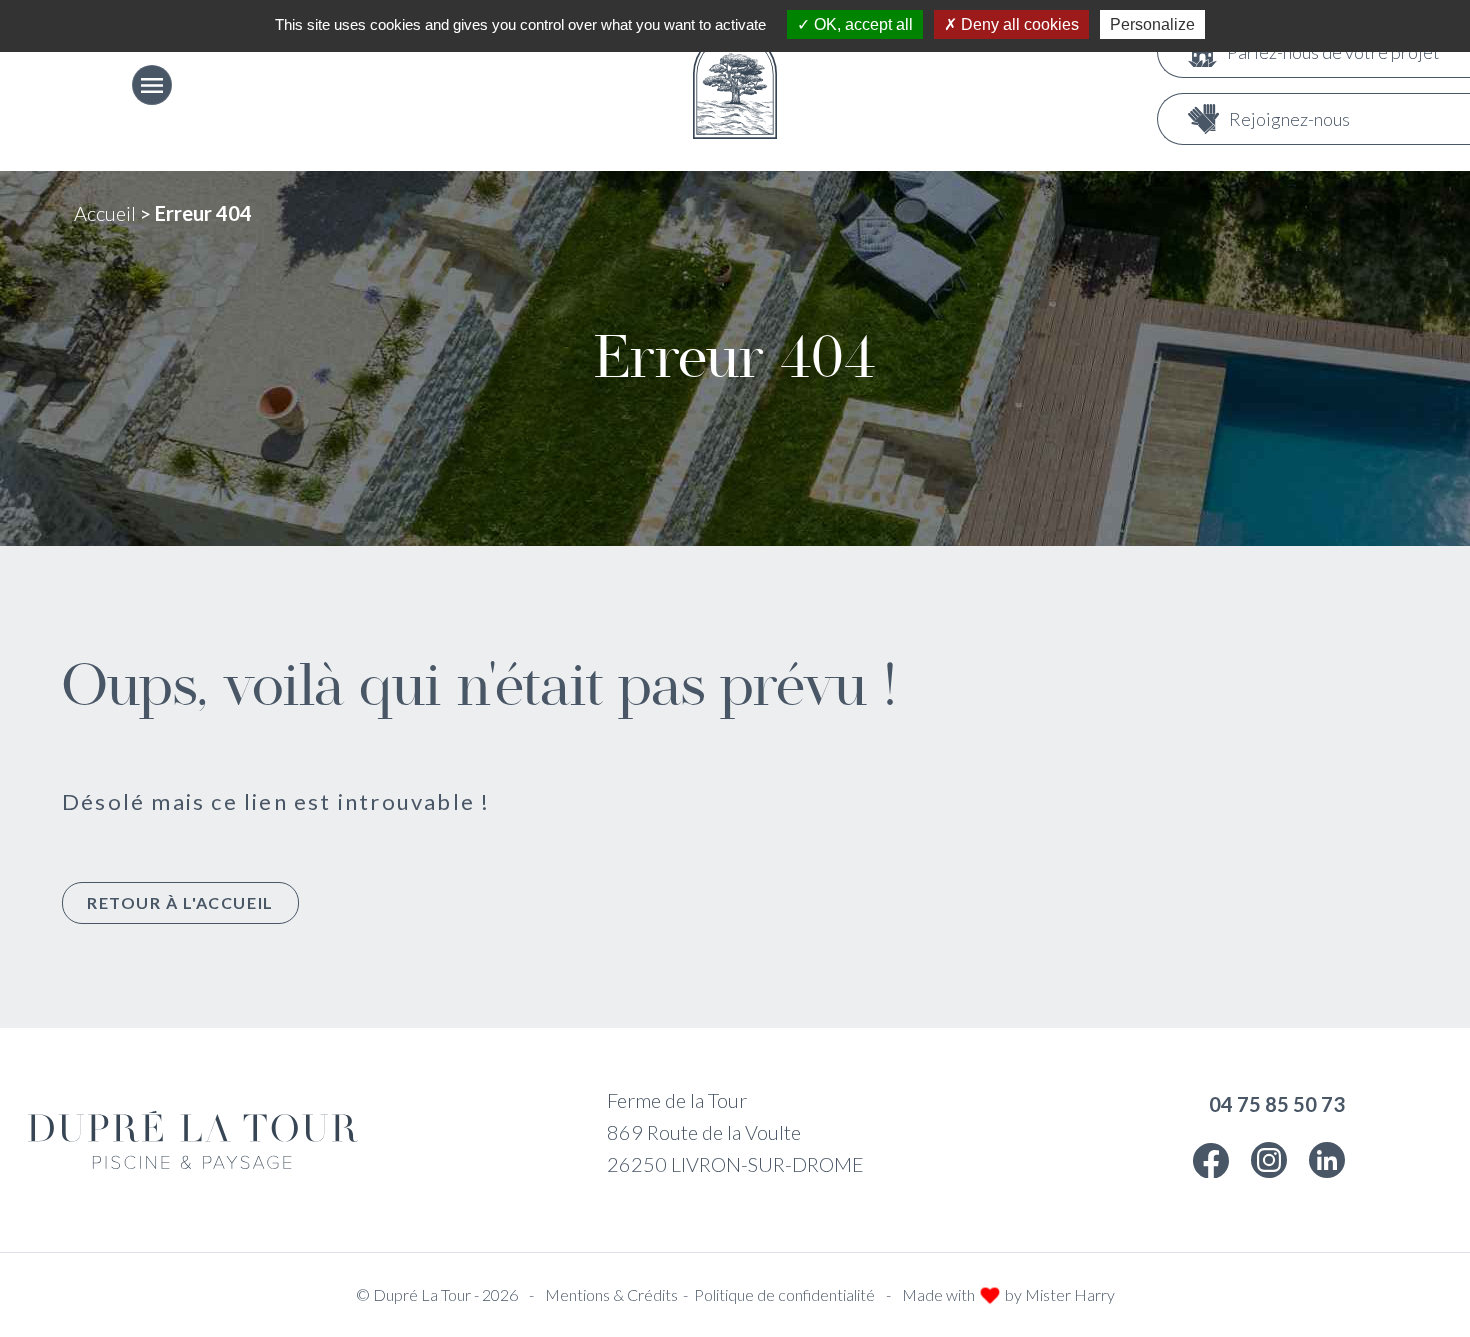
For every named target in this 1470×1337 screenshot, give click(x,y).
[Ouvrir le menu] (152, 85)
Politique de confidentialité (784, 1294)
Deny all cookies (1018, 24)
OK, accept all (861, 24)
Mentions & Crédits (611, 1294)
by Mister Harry (1060, 1294)
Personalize (1152, 24)
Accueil (105, 213)
